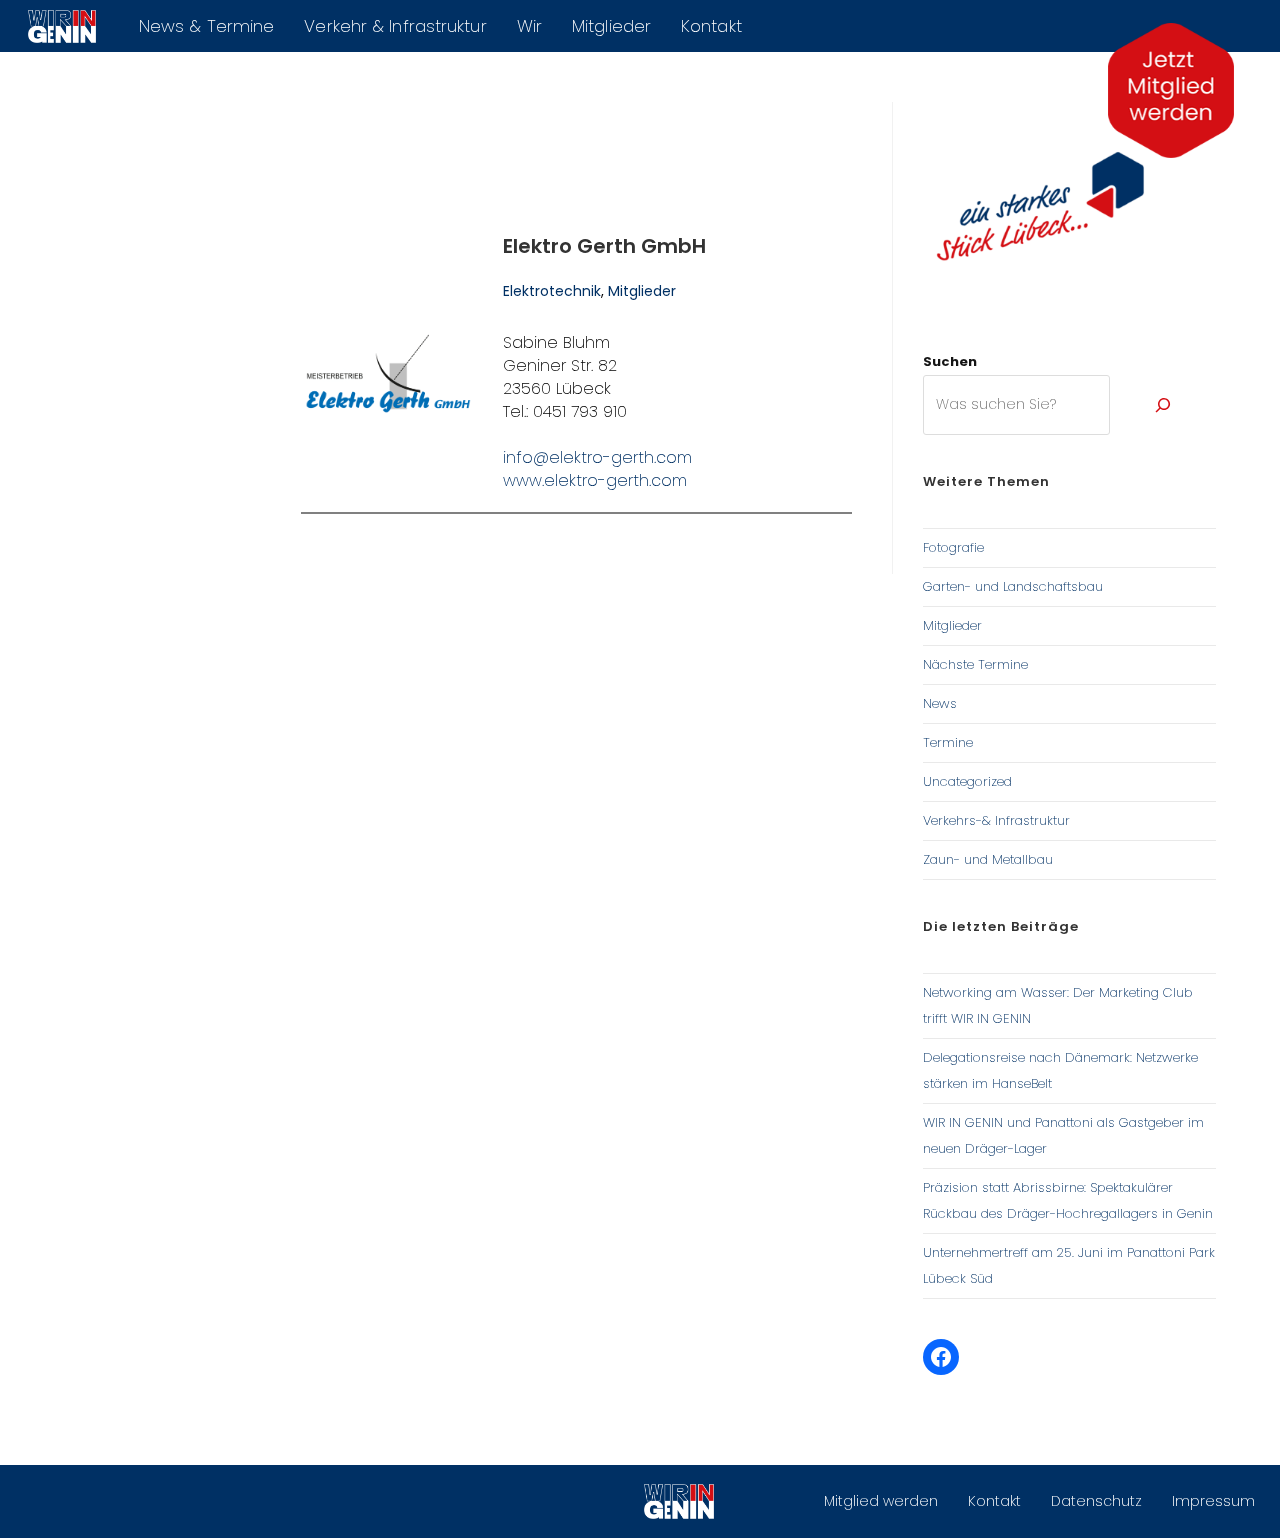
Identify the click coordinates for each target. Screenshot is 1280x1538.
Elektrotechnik (552, 291)
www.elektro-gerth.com (595, 480)
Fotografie (953, 547)
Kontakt (711, 26)
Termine (948, 742)
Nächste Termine (975, 664)
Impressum (1213, 1501)
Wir (529, 26)
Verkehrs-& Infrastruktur (996, 820)
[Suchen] (1163, 405)
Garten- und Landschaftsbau (1013, 586)
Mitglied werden (881, 1501)
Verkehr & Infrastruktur (395, 26)
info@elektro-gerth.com (597, 457)
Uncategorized (967, 781)
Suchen (950, 361)
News (940, 703)
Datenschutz (1096, 1501)
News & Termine (206, 26)
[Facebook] (941, 1357)
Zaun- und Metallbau (988, 859)
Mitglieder (611, 26)
